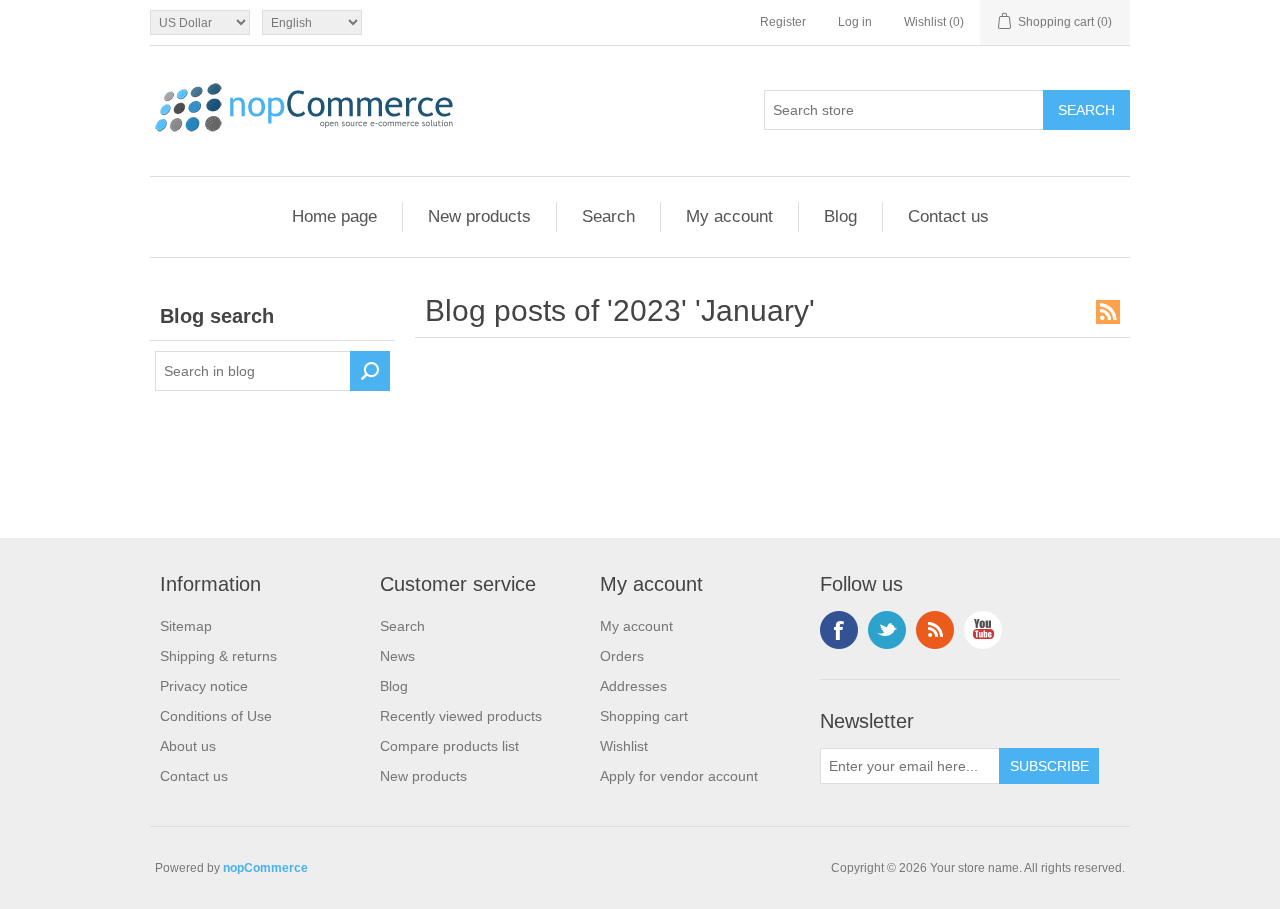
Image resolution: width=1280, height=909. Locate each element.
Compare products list (449, 746)
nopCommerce (265, 868)
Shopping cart (644, 716)
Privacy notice (204, 686)
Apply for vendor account (679, 776)
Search (608, 216)
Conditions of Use (216, 716)
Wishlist (624, 746)
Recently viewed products (461, 716)
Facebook (839, 630)
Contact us (948, 216)
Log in (855, 22)
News (397, 656)
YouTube (983, 630)
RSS (1108, 312)
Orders (622, 656)
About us (188, 746)
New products (479, 216)
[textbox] (253, 371)
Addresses (633, 686)
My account (729, 216)
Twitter (887, 630)
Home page (334, 216)
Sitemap (186, 626)
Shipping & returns (218, 656)
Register (783, 22)
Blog (840, 216)
